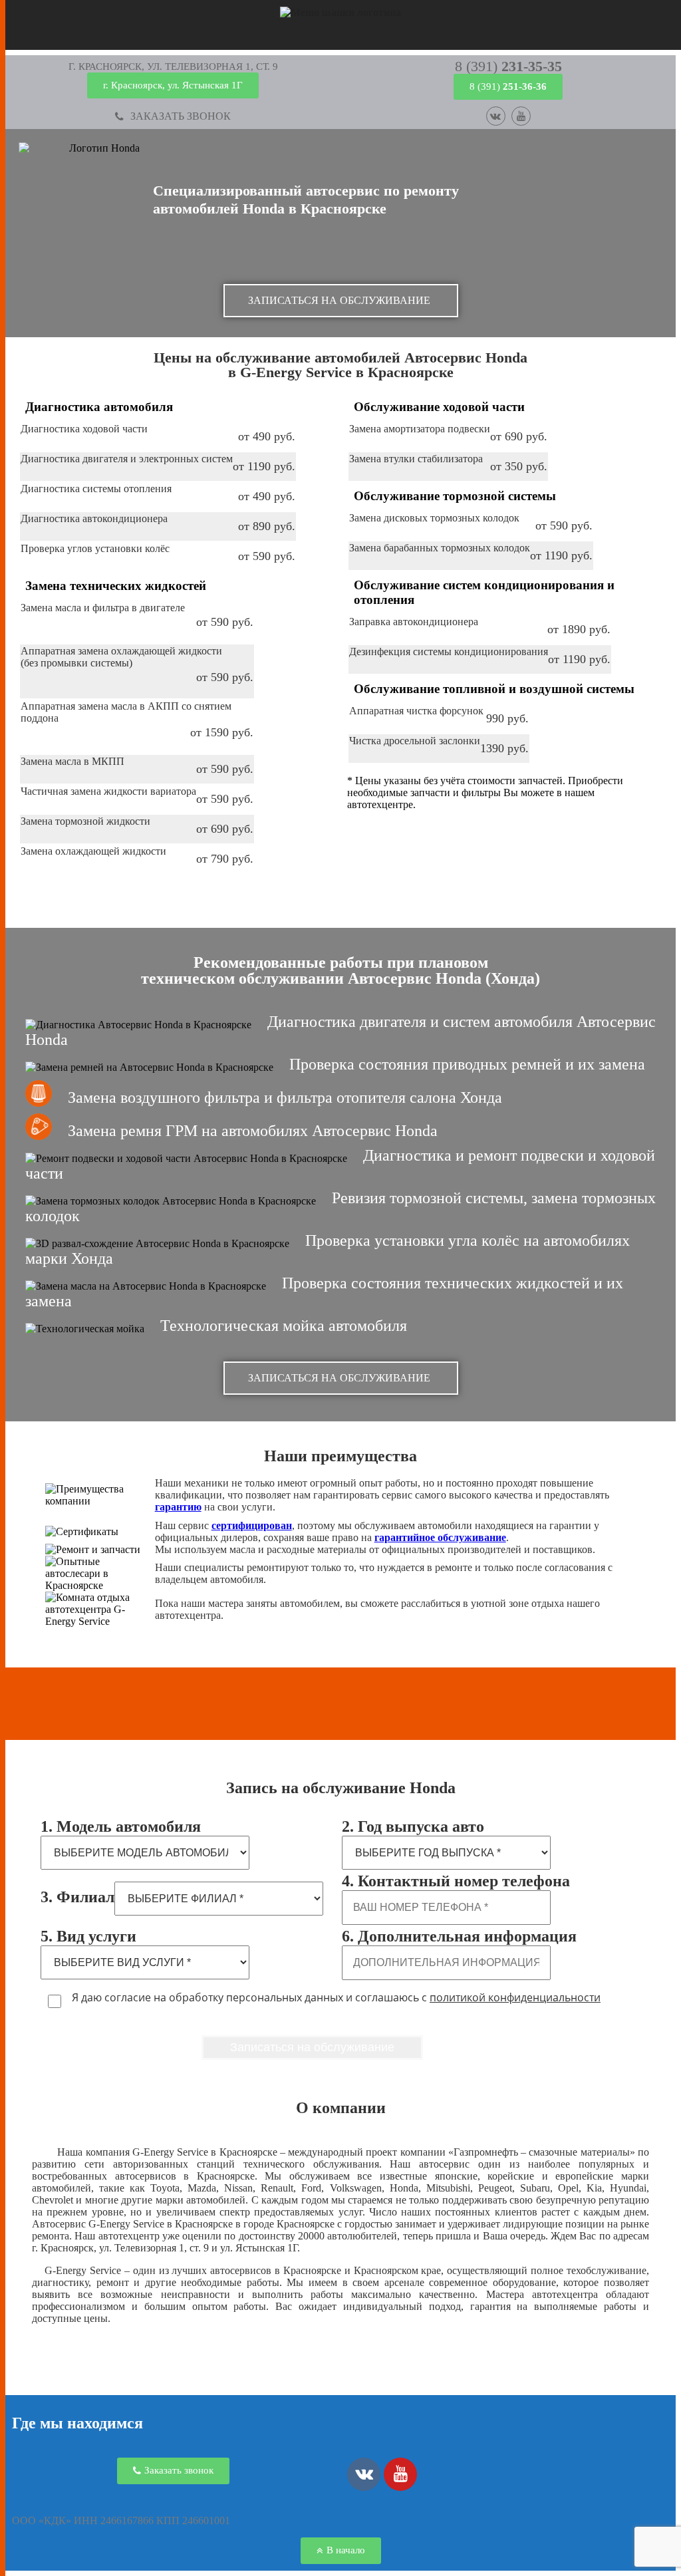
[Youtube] (521, 116)
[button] (173, 67)
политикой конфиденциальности (515, 1997)
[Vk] (496, 116)
